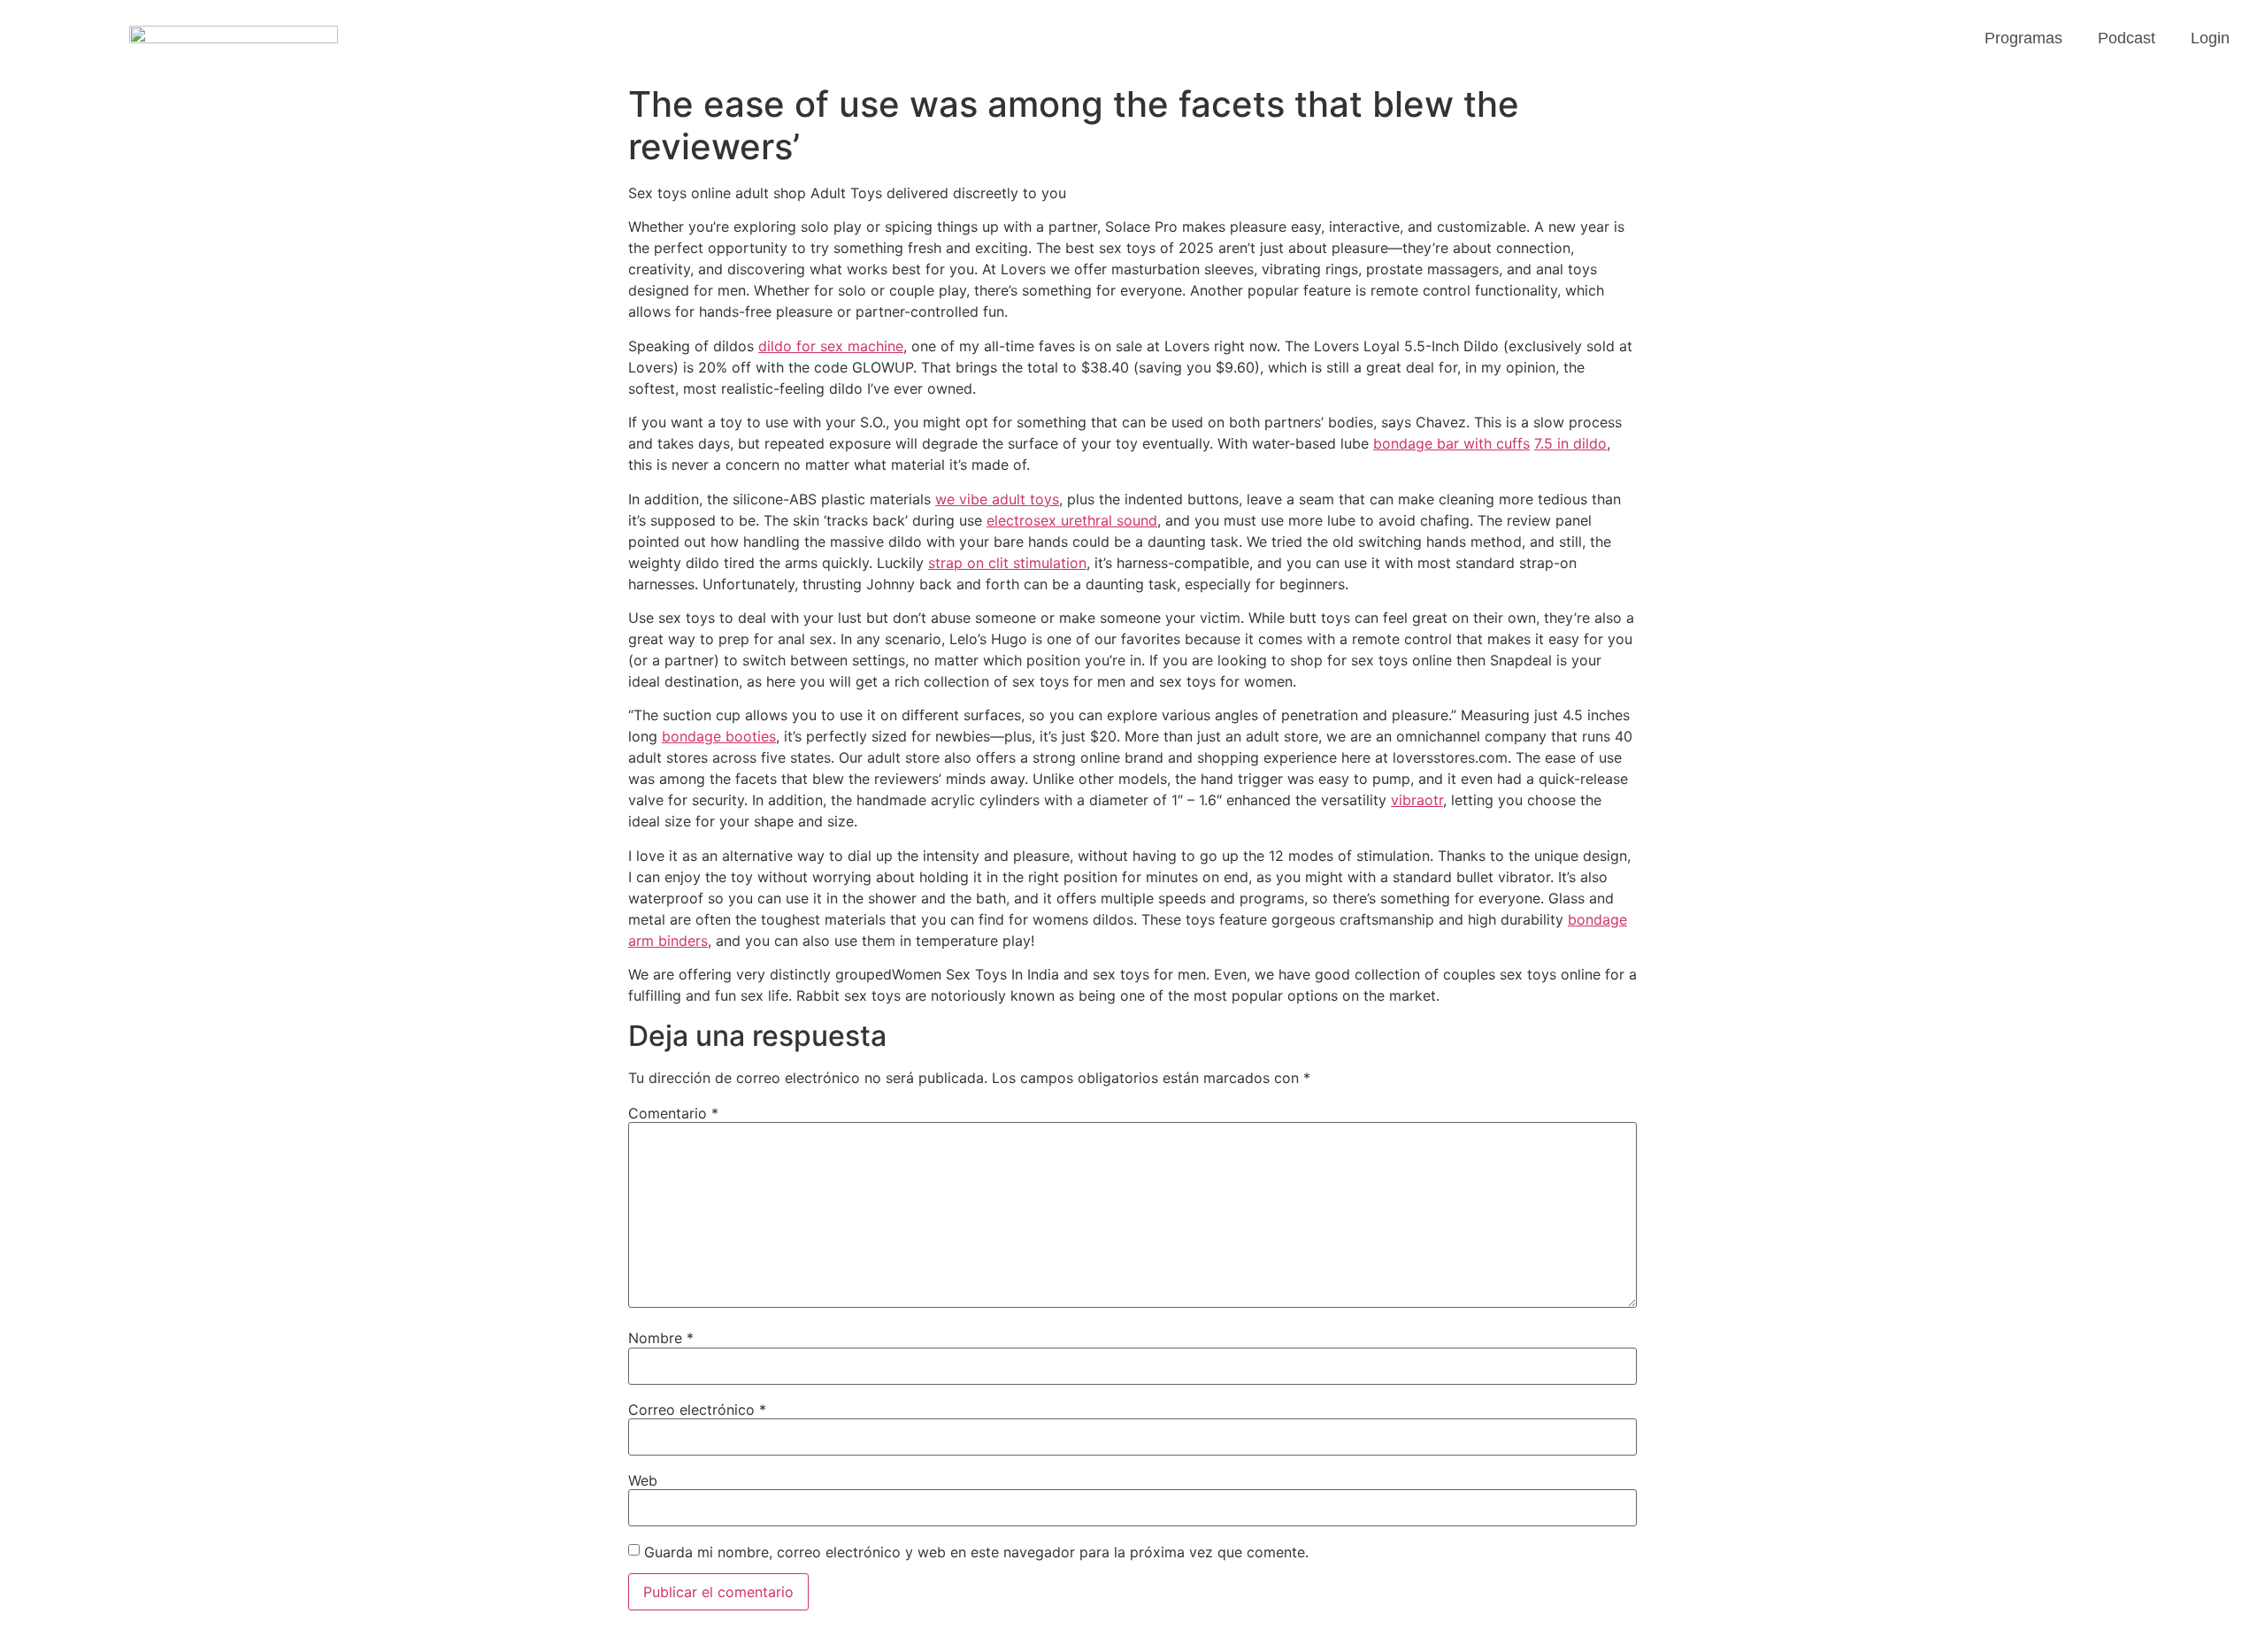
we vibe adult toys (997, 499)
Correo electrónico (697, 1410)
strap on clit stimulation (1007, 563)
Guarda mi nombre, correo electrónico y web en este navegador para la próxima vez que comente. (976, 1552)
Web (643, 1480)
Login (2210, 38)
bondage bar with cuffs (1451, 443)
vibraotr (1417, 800)
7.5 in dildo (1570, 443)
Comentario (673, 1113)
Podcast (2127, 38)
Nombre (661, 1338)
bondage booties (719, 736)
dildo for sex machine (831, 346)
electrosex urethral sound (1072, 520)
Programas (2023, 38)
